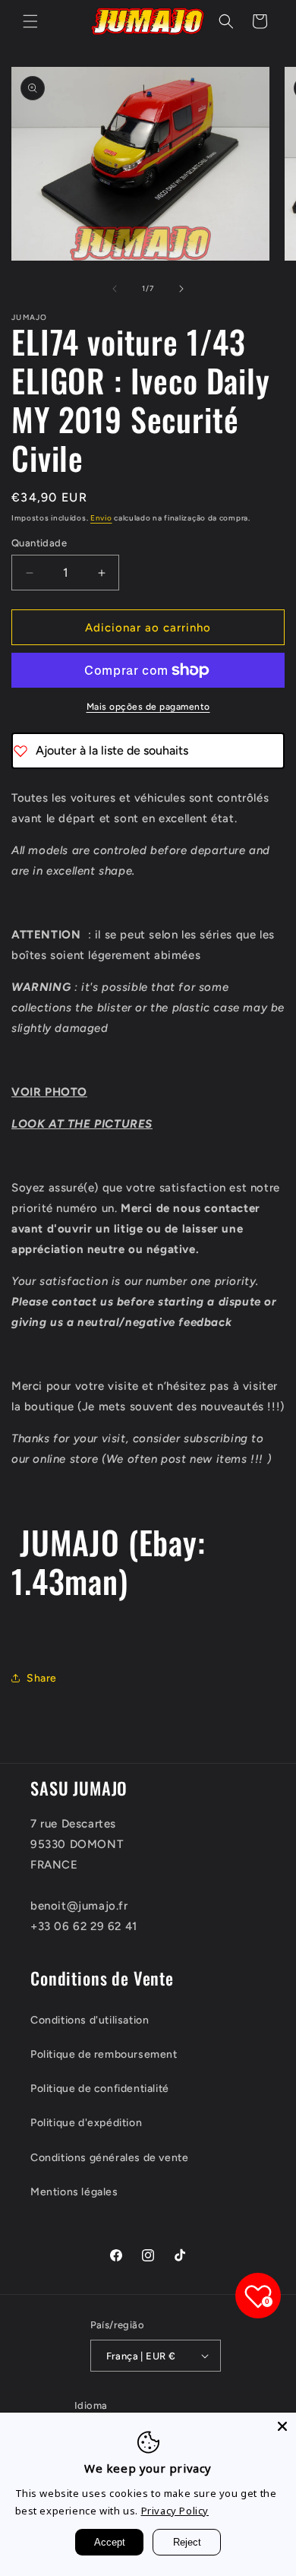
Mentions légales (74, 2192)
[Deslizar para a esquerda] (115, 289)
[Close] (282, 2426)
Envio (101, 518)
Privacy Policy (175, 2511)
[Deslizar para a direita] (181, 289)
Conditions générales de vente (109, 2158)
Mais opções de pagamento (148, 707)
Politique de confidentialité (100, 2089)
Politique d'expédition (86, 2123)
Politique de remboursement (104, 2054)
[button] (30, 21)
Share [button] (42, 1678)
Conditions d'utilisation (90, 2020)
